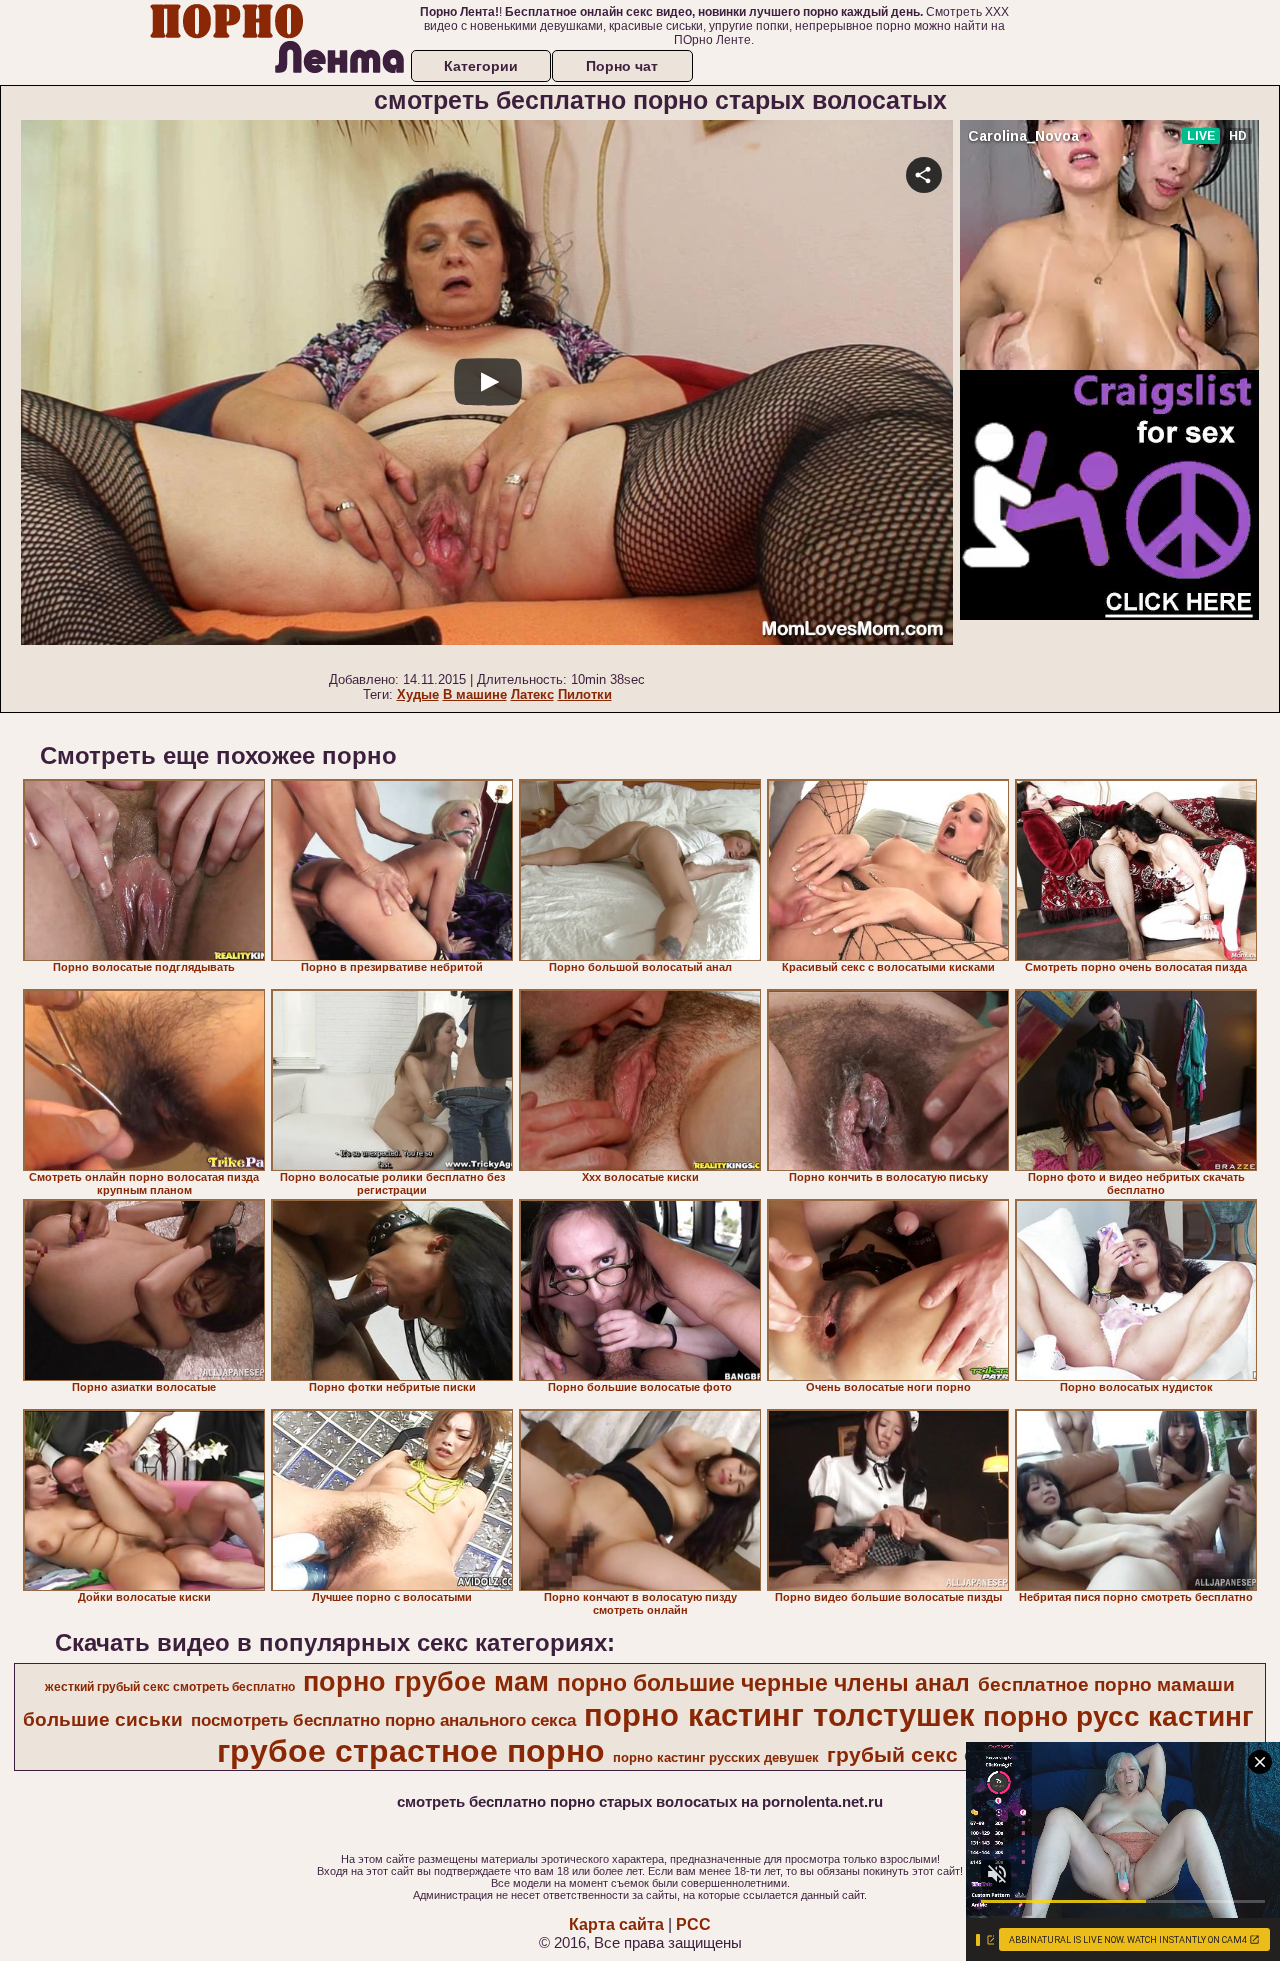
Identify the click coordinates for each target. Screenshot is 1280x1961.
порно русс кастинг (1118, 1716)
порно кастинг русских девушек (716, 1757)
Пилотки (585, 694)
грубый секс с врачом (943, 1755)
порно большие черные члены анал (763, 1683)
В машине (475, 694)
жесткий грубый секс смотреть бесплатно (170, 1687)
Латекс (532, 694)
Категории (481, 66)
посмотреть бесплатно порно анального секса (383, 1720)
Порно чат (622, 66)
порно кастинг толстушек (779, 1715)
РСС (693, 1924)
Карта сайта (616, 1924)
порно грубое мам (426, 1682)
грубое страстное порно (411, 1751)
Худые (418, 694)
